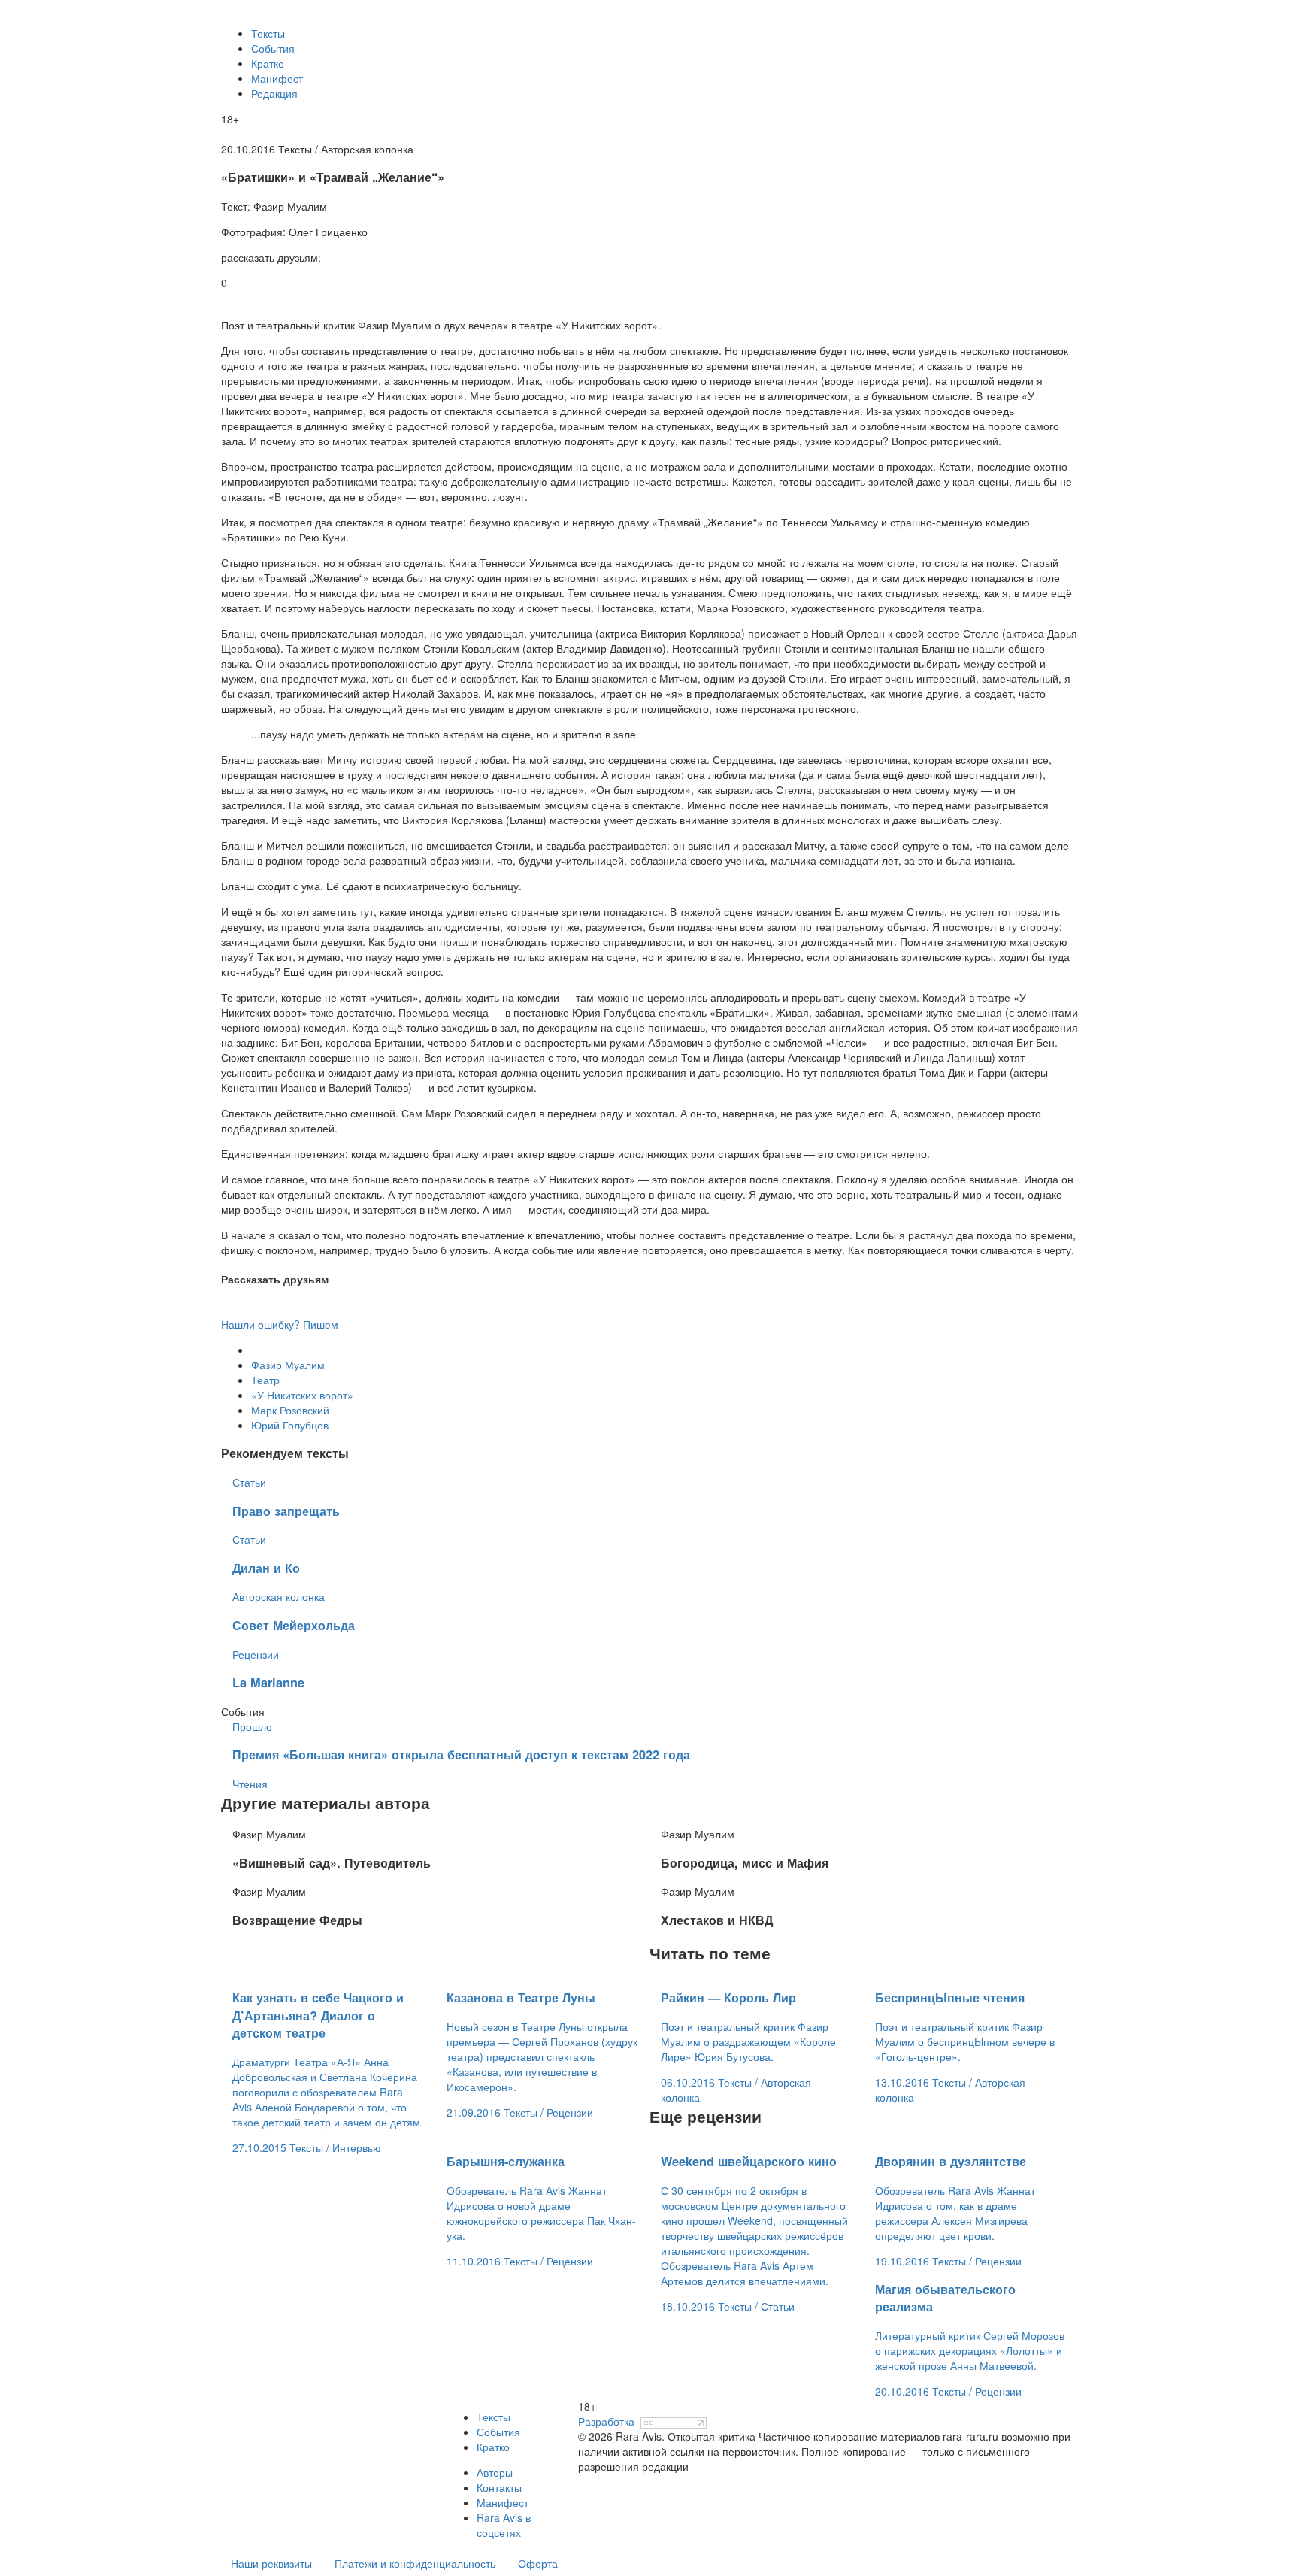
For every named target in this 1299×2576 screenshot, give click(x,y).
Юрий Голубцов (290, 1425)
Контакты (499, 2487)
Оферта (538, 2563)
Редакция (274, 93)
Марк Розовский (290, 1410)
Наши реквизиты (271, 2563)
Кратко (268, 63)
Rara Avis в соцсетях (504, 2525)
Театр (265, 1380)
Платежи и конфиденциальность (415, 2563)
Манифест (277, 78)
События (273, 48)
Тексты (268, 33)
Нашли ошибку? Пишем (280, 1324)
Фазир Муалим (288, 1365)
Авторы (495, 2472)
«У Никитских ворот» (302, 1395)
